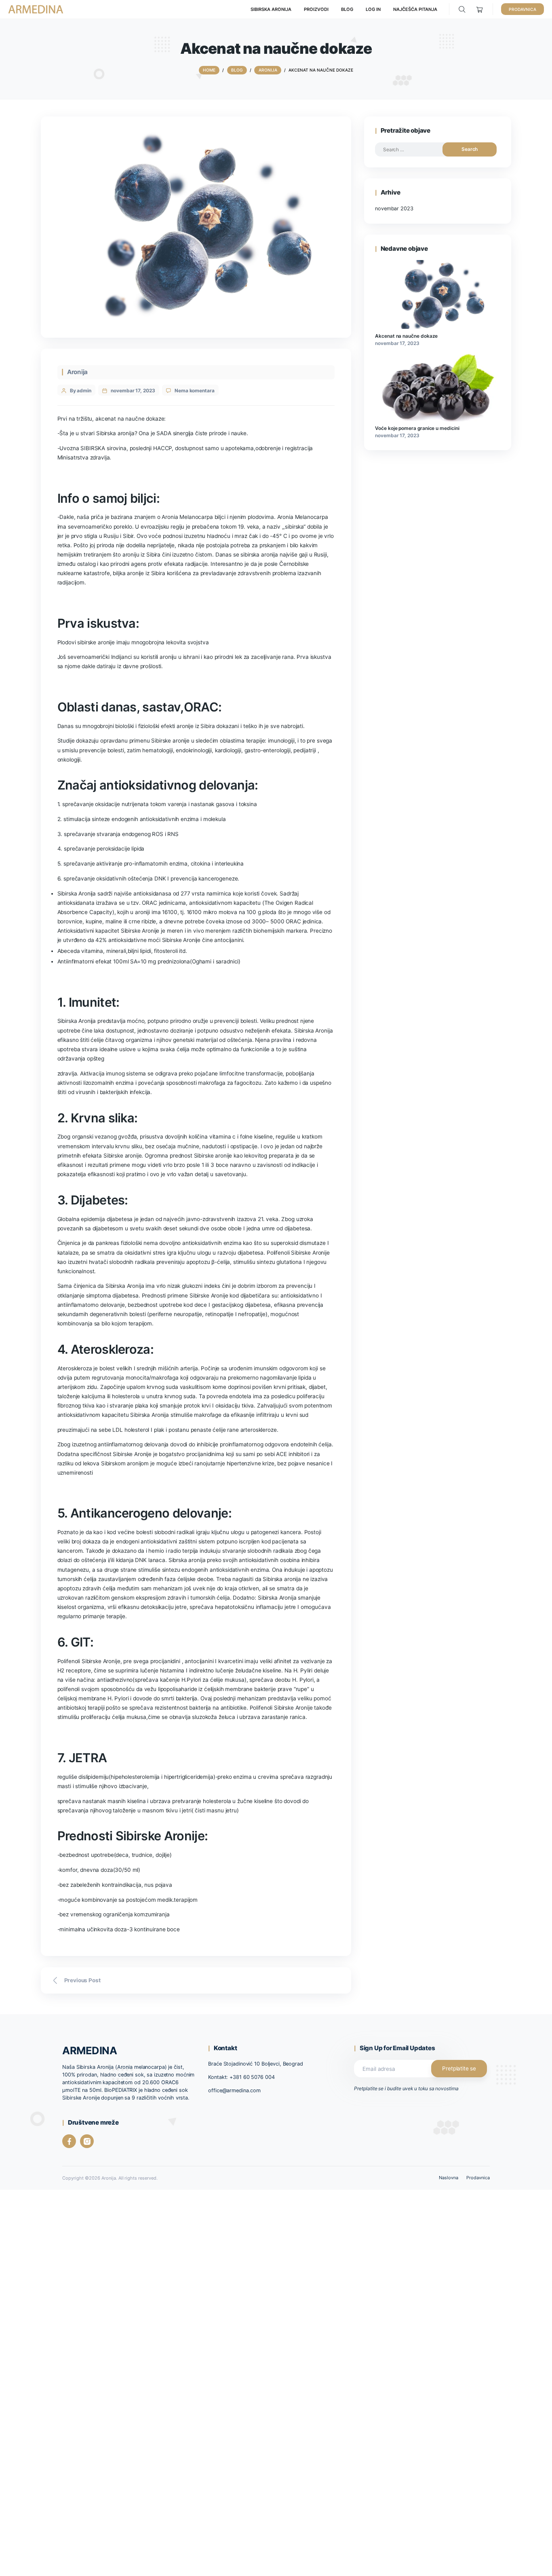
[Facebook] (69, 2141)
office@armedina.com (234, 2090)
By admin (81, 391)
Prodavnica (478, 2178)
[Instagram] (87, 2141)
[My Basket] (480, 10)
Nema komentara (195, 391)
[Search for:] (415, 149)
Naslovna (449, 2178)
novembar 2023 (394, 208)
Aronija (78, 372)
